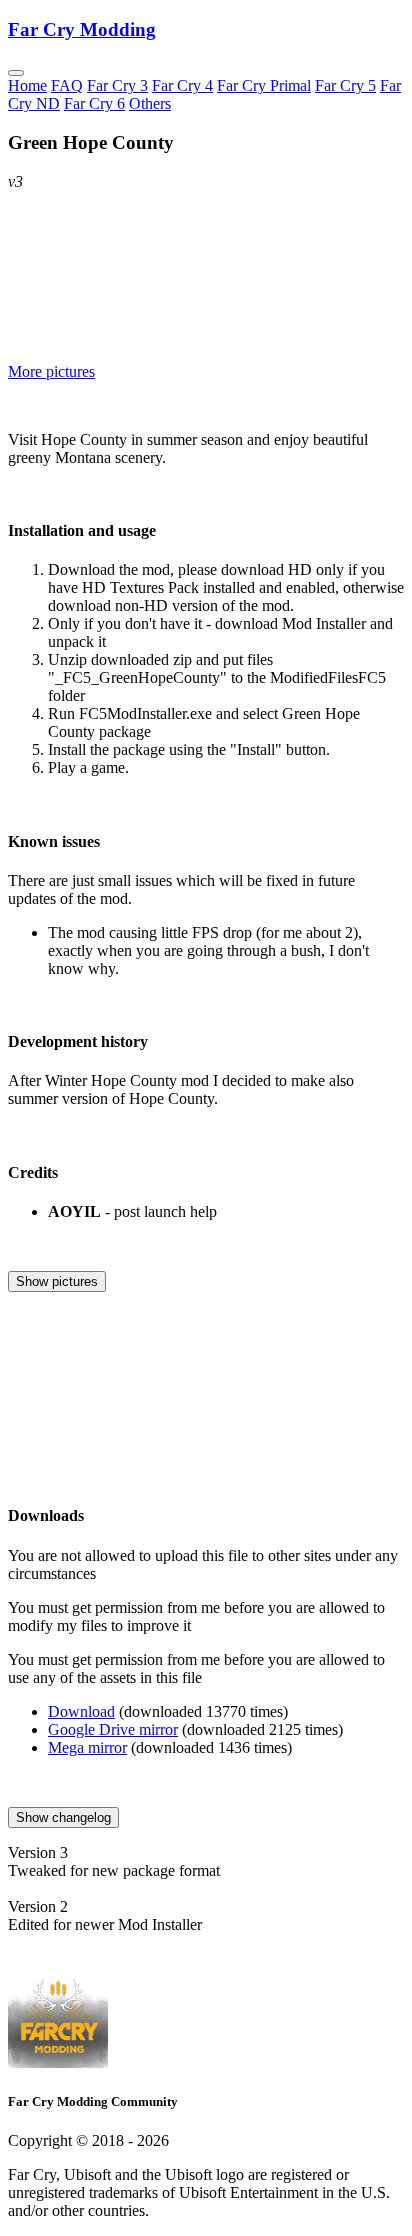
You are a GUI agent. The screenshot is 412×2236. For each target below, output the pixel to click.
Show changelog (63, 1817)
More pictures (51, 371)
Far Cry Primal (264, 85)
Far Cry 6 (94, 103)
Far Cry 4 (182, 85)
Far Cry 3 (117, 85)
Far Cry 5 (345, 85)
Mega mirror (87, 1747)
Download (81, 1711)
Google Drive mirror (113, 1729)
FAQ (67, 85)
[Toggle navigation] (16, 73)
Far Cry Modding (82, 29)
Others (150, 103)
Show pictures (57, 1281)
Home (27, 85)
